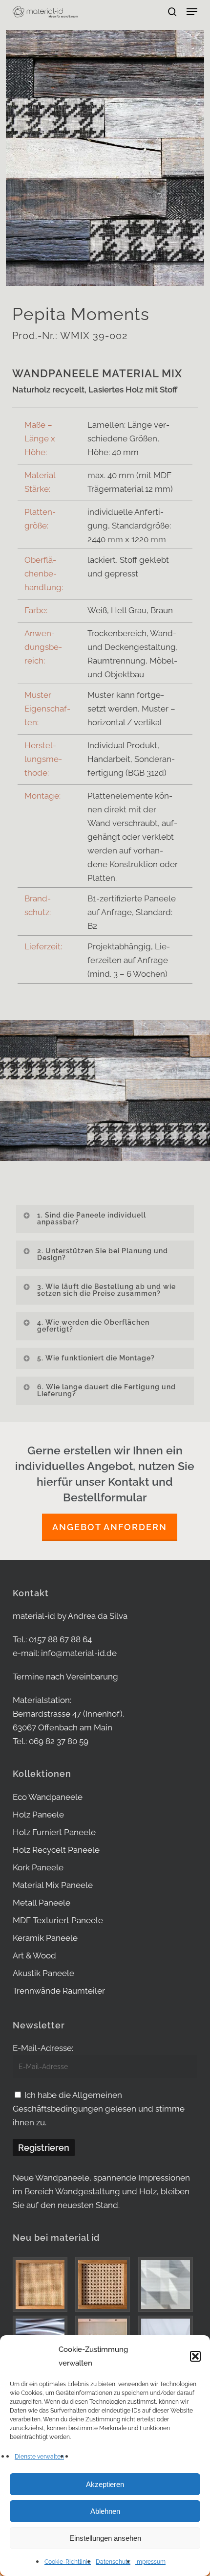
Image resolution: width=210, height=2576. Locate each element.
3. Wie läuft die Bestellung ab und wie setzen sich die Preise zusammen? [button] (106, 1290)
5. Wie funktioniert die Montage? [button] (96, 1358)
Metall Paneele (42, 1903)
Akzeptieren (105, 2484)
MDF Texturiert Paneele (58, 1920)
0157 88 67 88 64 (60, 1639)
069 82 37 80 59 (59, 1741)
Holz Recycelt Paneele (56, 1850)
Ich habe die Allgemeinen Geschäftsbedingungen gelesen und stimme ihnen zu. (99, 2109)
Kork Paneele (38, 1867)
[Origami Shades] (168, 2284)
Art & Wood (34, 1955)
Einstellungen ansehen (105, 2538)
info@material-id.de (79, 1653)
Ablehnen (105, 2511)
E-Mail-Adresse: (43, 2048)
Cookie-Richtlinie (68, 2562)
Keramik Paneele (45, 1938)
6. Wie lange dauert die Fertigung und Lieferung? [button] (106, 1390)
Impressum (150, 2562)
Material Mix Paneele (53, 1885)
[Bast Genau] (105, 2284)
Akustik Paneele (43, 1973)
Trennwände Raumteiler (59, 1991)
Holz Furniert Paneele (54, 1832)
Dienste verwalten (39, 2457)
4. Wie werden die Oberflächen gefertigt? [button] (93, 1326)
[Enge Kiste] (42, 2284)
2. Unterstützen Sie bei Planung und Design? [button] (103, 1254)
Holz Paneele (38, 1815)
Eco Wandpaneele (48, 1797)
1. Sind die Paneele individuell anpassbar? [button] (92, 1219)
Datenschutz (113, 2562)
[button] (195, 2356)
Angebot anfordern (110, 1527)
